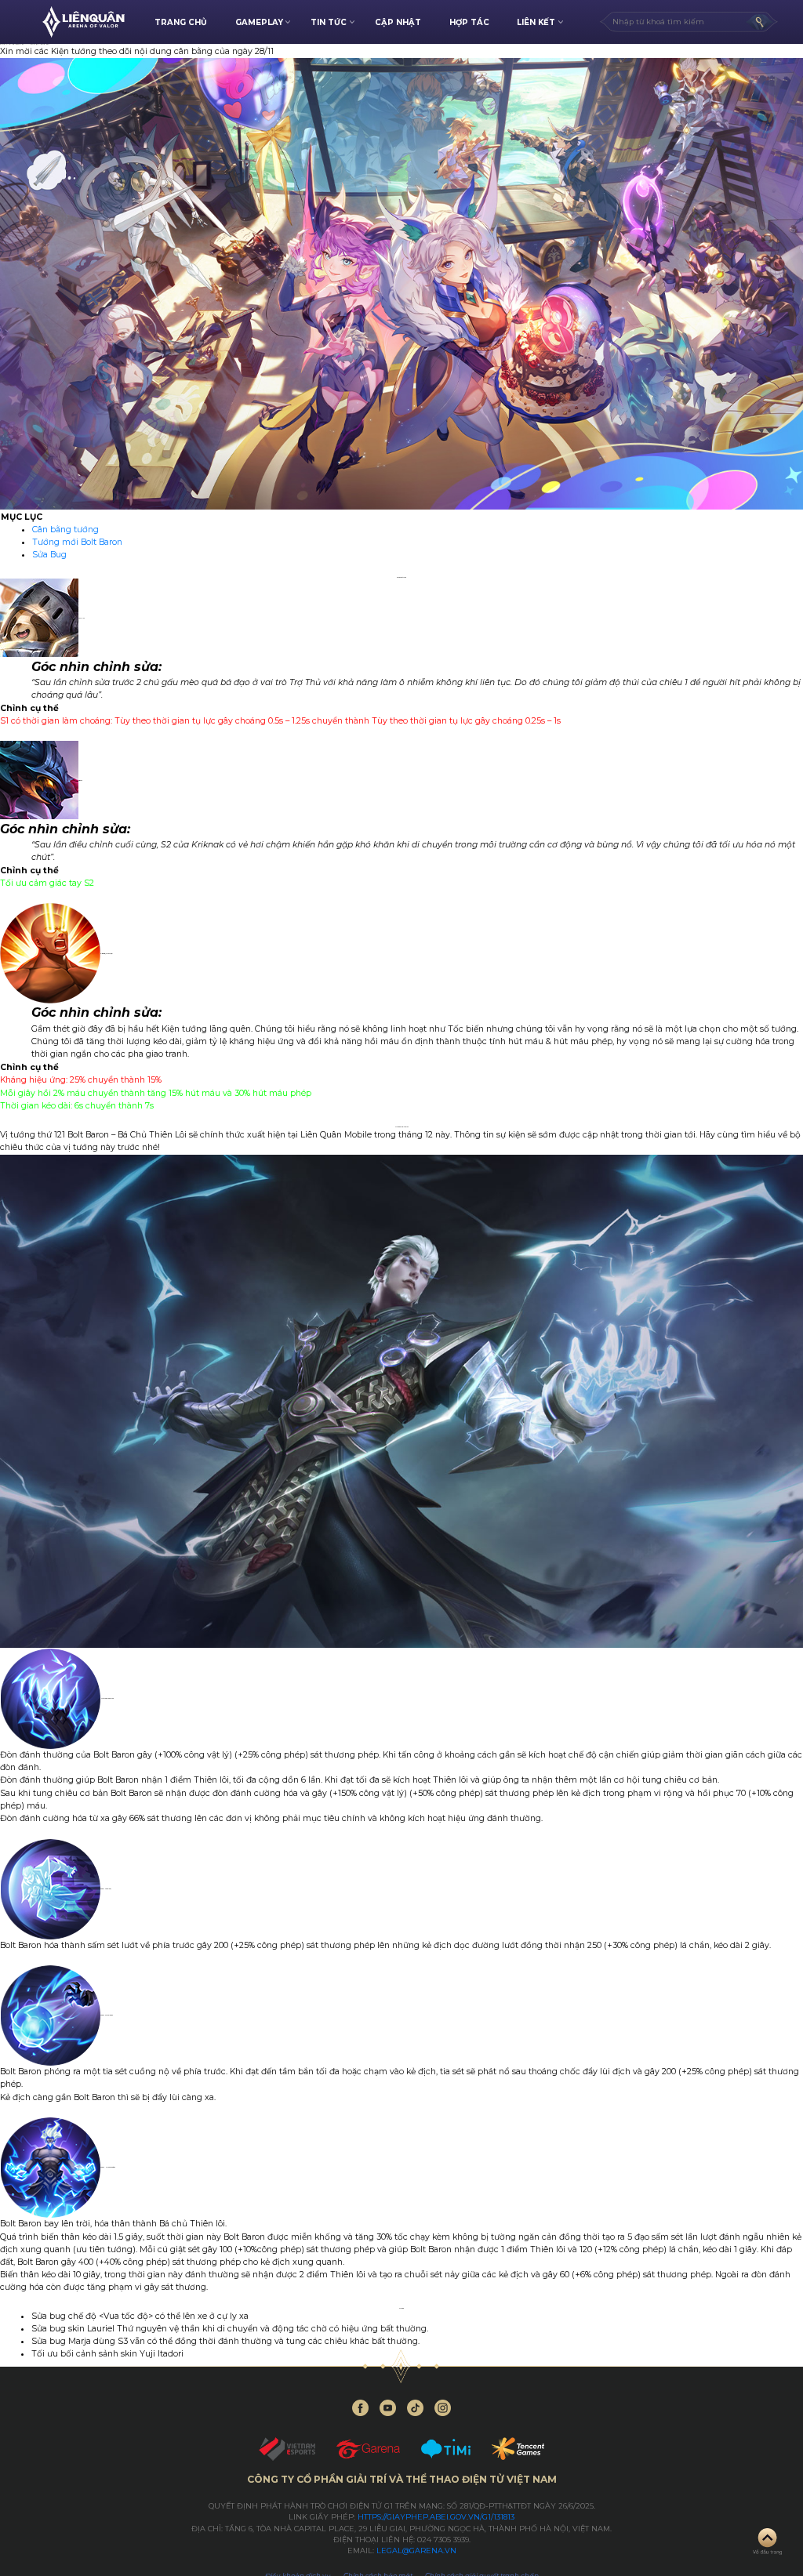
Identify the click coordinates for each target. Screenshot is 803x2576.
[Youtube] (388, 2408)
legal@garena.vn (416, 2551)
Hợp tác (469, 22)
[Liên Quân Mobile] (83, 22)
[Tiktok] (415, 2408)
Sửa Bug (49, 555)
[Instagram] (443, 2408)
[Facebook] (360, 2408)
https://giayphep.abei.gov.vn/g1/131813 (436, 2517)
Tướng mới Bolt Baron (77, 542)
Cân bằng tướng (65, 530)
